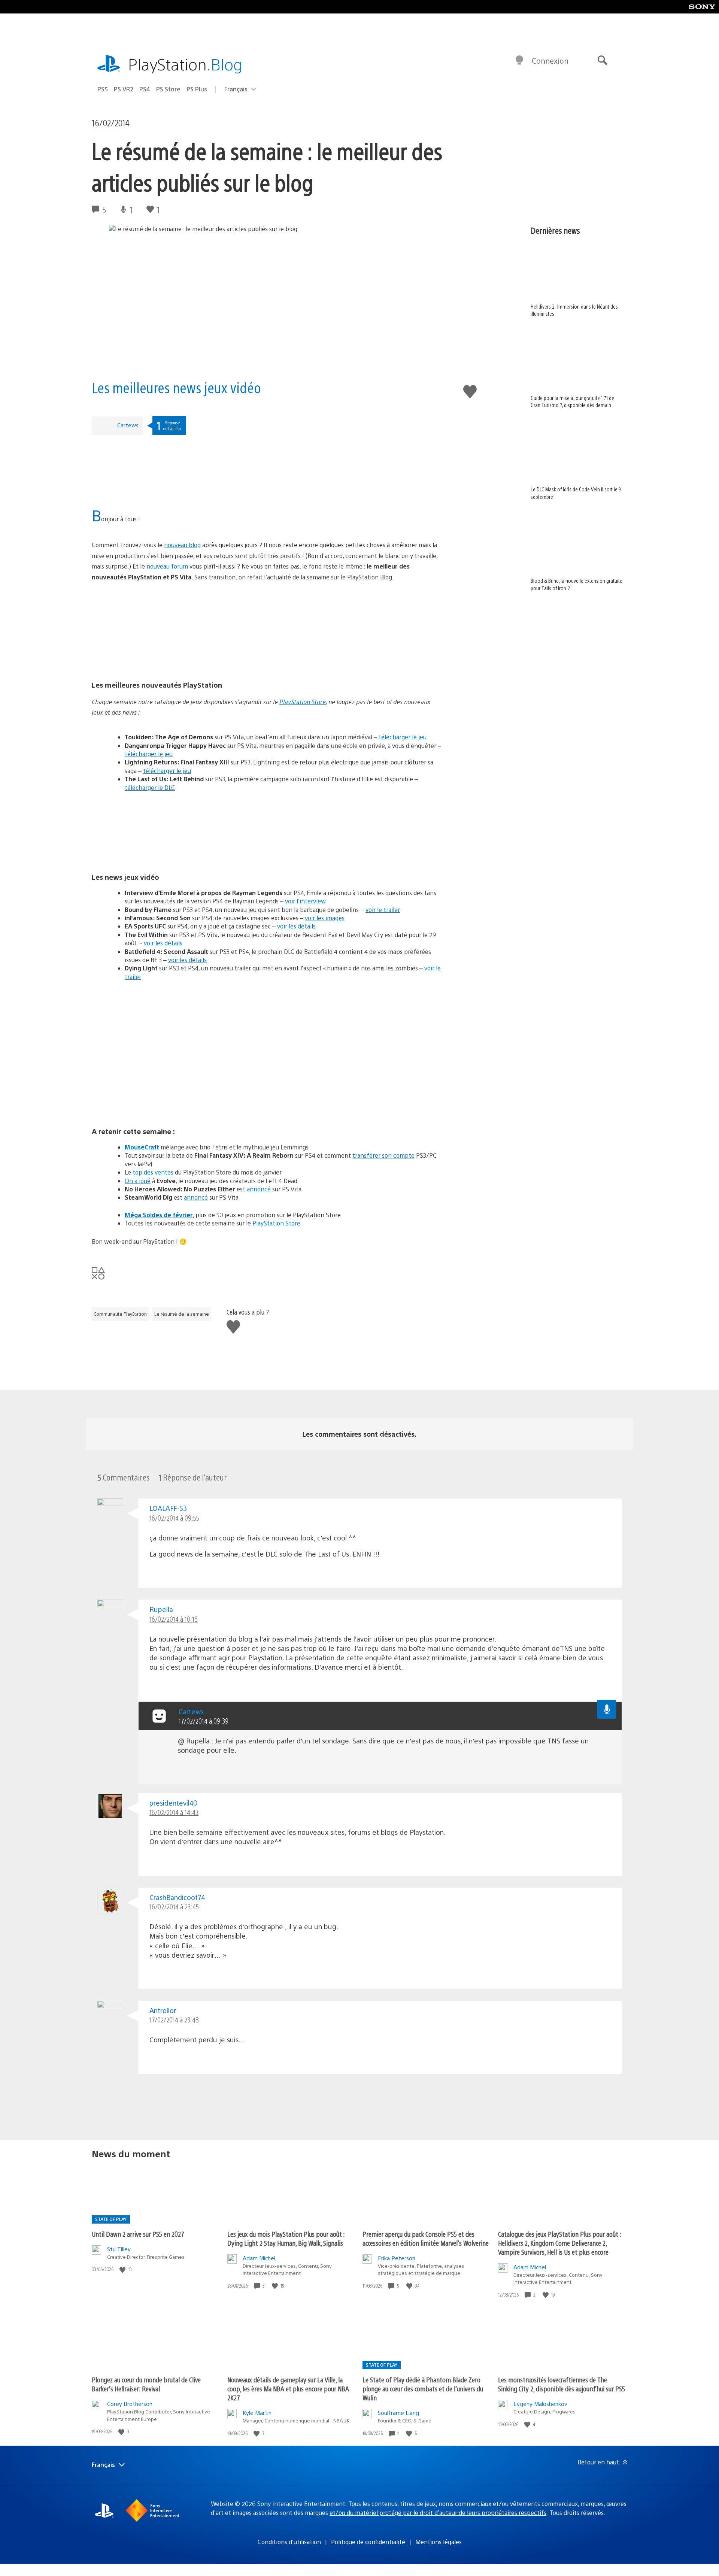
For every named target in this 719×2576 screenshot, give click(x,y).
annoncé (259, 1189)
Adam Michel (259, 2258)
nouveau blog (182, 545)
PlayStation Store (303, 702)
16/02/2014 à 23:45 (174, 1907)
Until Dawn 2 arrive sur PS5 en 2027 (138, 2234)
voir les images (325, 918)
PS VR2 (124, 89)
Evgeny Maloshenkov (540, 2404)
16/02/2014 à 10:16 (174, 1619)
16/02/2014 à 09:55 (174, 1518)
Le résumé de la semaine (182, 1314)
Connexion (550, 60)
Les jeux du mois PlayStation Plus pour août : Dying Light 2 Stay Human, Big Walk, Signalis (286, 2238)
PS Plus (197, 89)
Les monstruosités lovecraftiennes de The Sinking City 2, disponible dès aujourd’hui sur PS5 (562, 2384)
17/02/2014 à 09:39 (204, 1721)
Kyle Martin (257, 2413)
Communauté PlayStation (120, 1314)
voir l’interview (305, 901)
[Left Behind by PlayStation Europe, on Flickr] (267, 637)
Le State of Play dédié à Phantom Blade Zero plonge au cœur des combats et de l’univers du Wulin (423, 2389)
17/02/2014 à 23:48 (174, 2020)
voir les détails (296, 926)
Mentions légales (439, 2542)
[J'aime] (123, 2269)
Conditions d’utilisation (289, 2542)
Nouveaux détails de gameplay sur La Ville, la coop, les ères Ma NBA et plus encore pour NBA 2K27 (288, 2389)
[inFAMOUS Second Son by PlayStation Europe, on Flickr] (267, 829)
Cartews (128, 425)
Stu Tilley (119, 2249)
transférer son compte (383, 1155)
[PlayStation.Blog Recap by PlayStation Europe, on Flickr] (149, 501)
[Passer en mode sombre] (519, 61)
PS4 (145, 89)
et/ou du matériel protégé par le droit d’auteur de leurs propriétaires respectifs (438, 2513)
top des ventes (153, 1172)
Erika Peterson (397, 2258)
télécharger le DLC (150, 787)
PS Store (168, 89)
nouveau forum (167, 566)
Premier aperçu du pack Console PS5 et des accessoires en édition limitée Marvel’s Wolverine (426, 2238)
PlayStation (185, 64)
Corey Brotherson (130, 2404)
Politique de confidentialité (368, 2542)
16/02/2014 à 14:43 (174, 1812)
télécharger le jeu (403, 737)
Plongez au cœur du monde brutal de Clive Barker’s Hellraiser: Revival (146, 2384)
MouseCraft (142, 1147)
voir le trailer (383, 910)
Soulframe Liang (398, 2413)
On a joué (138, 1181)
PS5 (103, 89)
